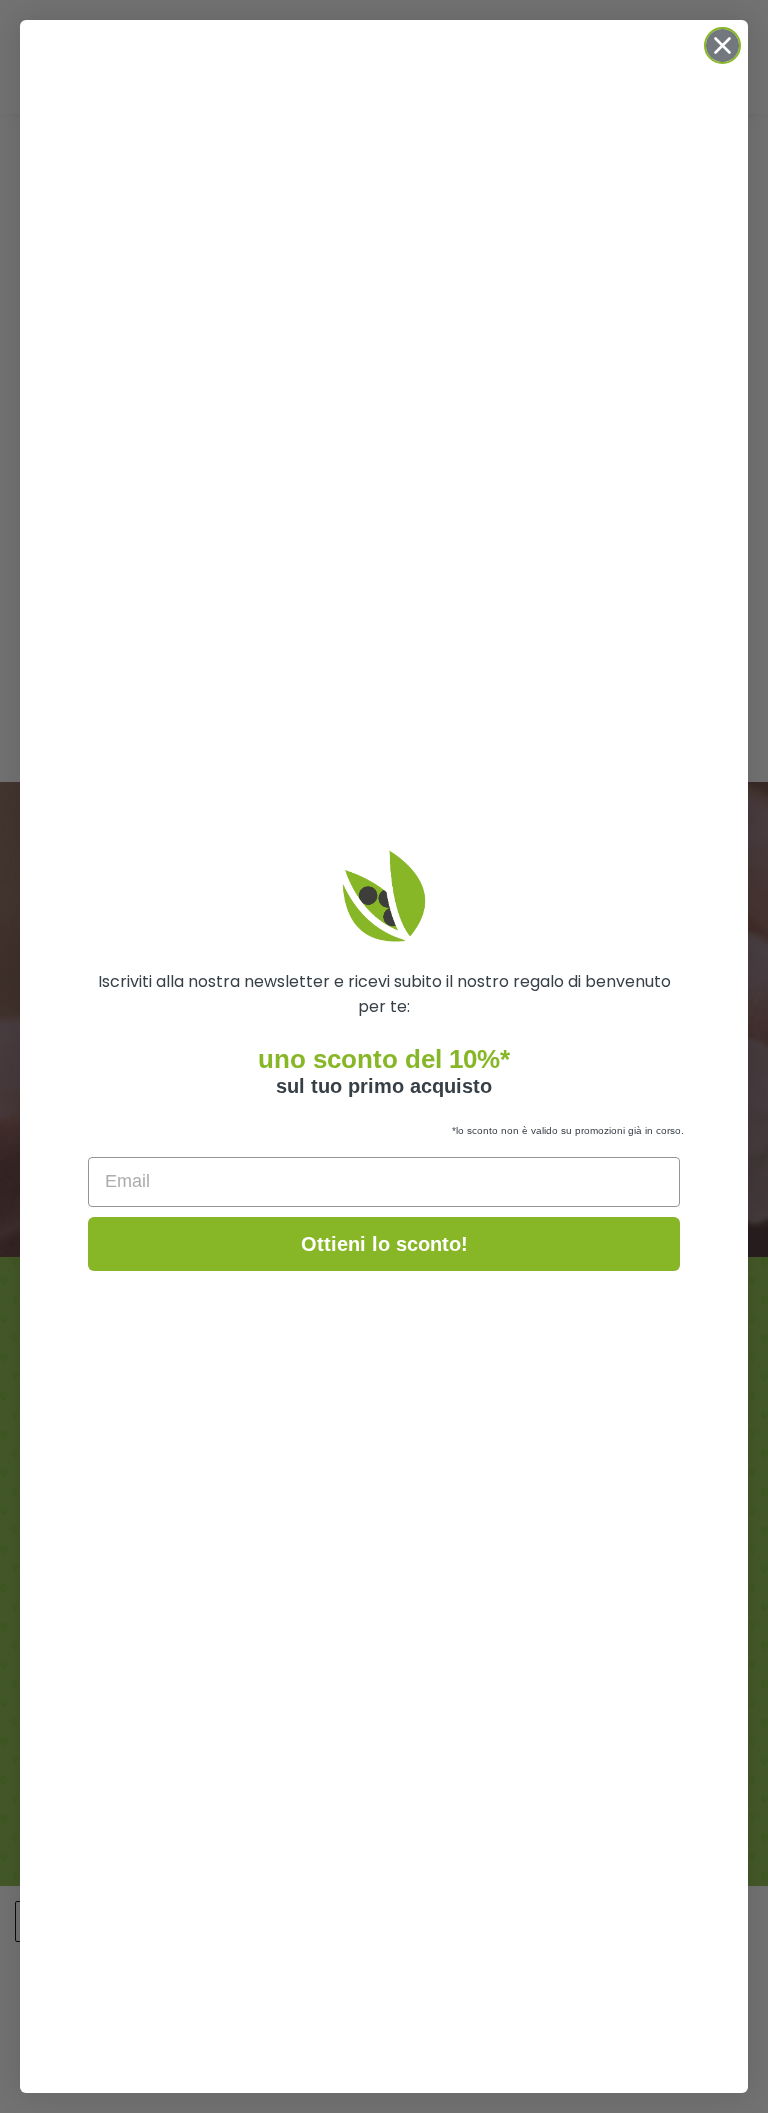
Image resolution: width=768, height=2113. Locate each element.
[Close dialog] (722, 45)
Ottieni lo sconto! (384, 1244)
